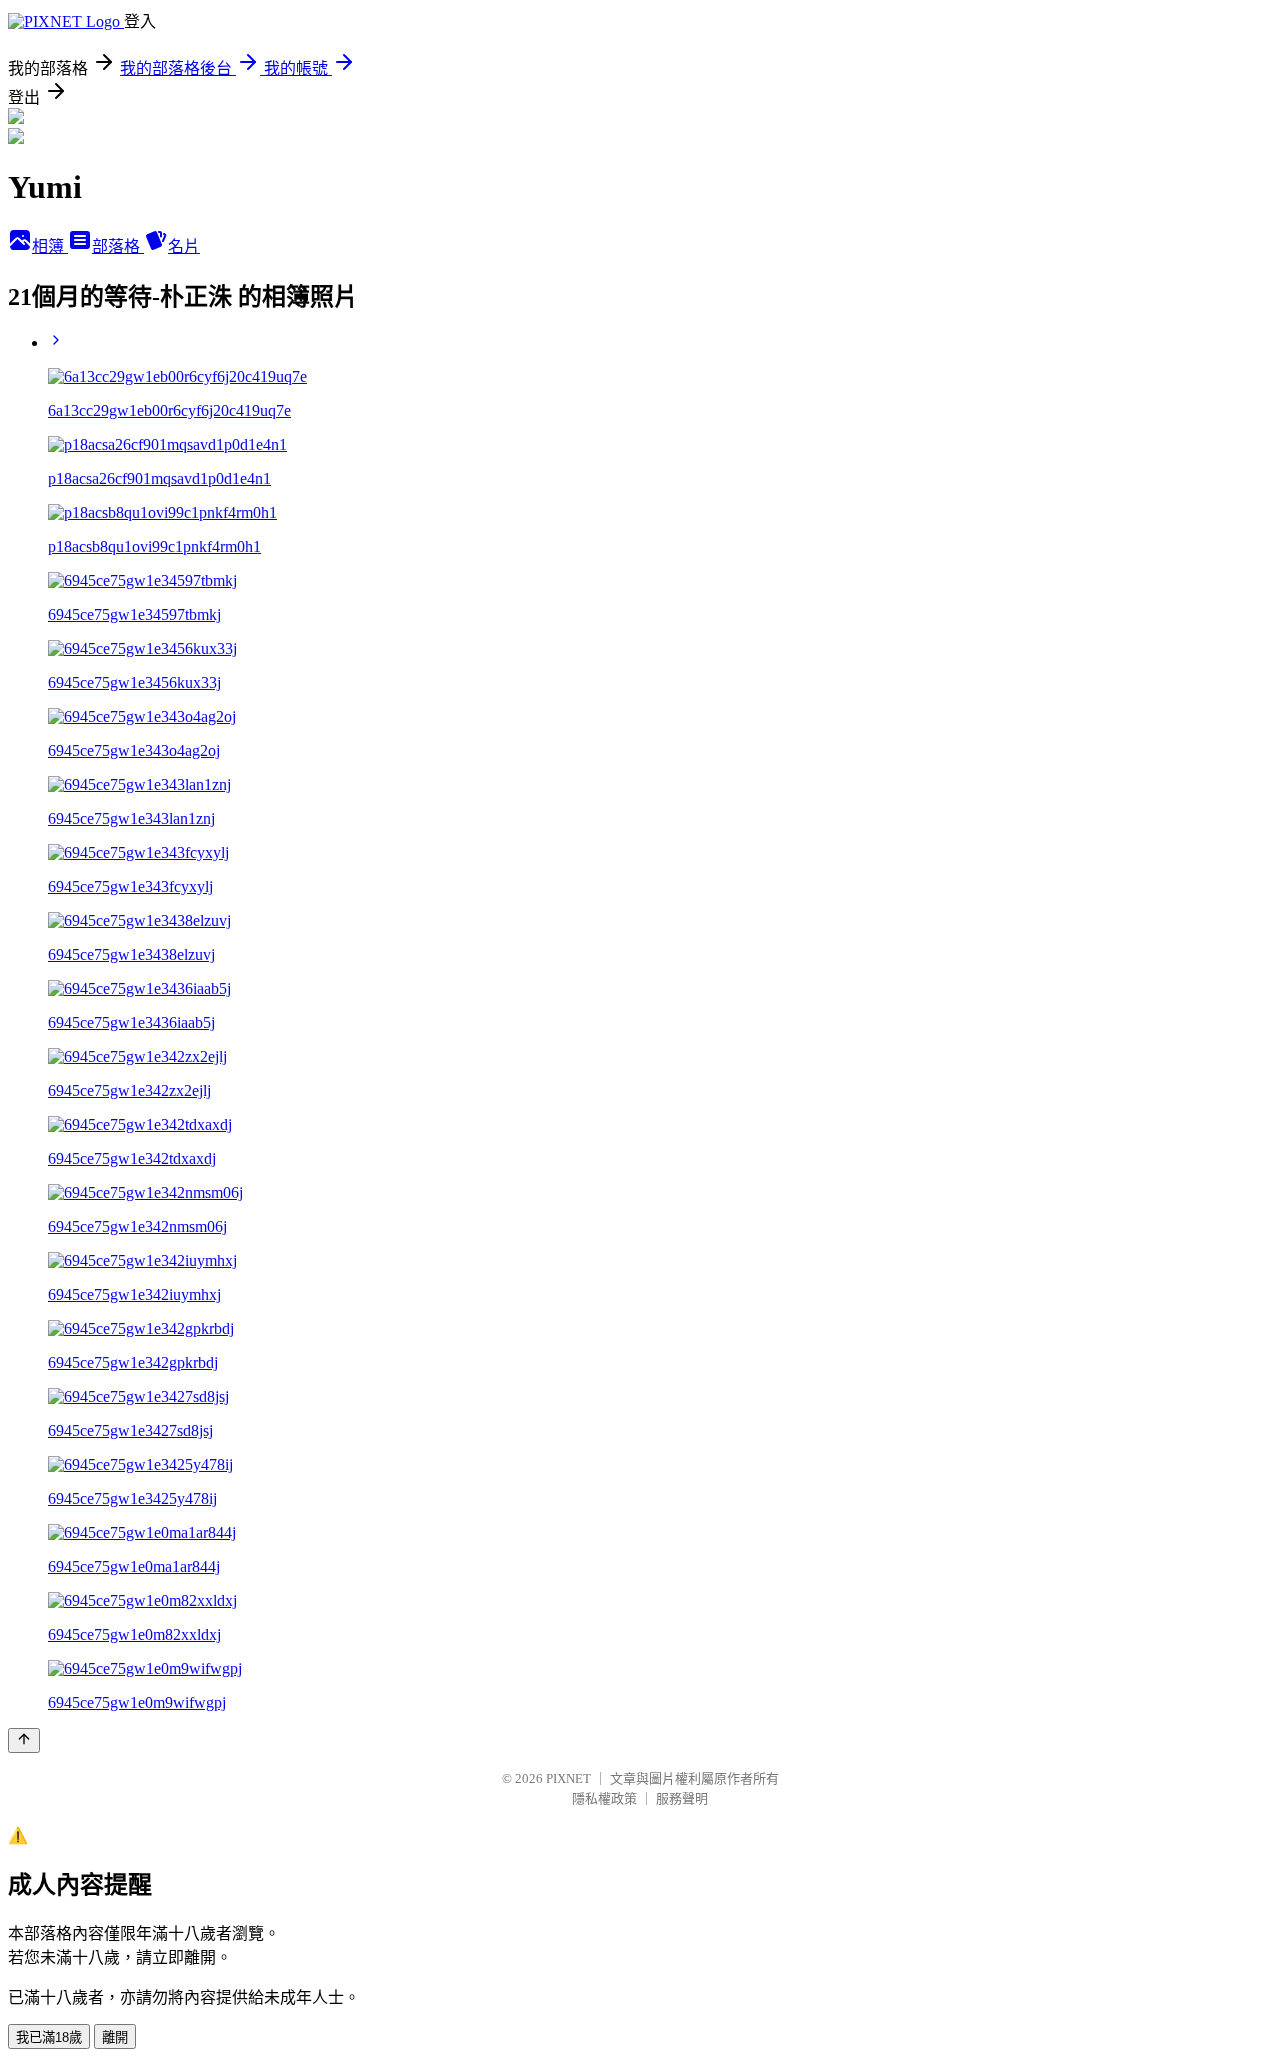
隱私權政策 (604, 1798)
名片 (184, 246)
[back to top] (24, 1740)
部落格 (118, 246)
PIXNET (568, 1778)
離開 (115, 2037)
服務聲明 (682, 1798)
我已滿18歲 (49, 2037)
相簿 (50, 246)
